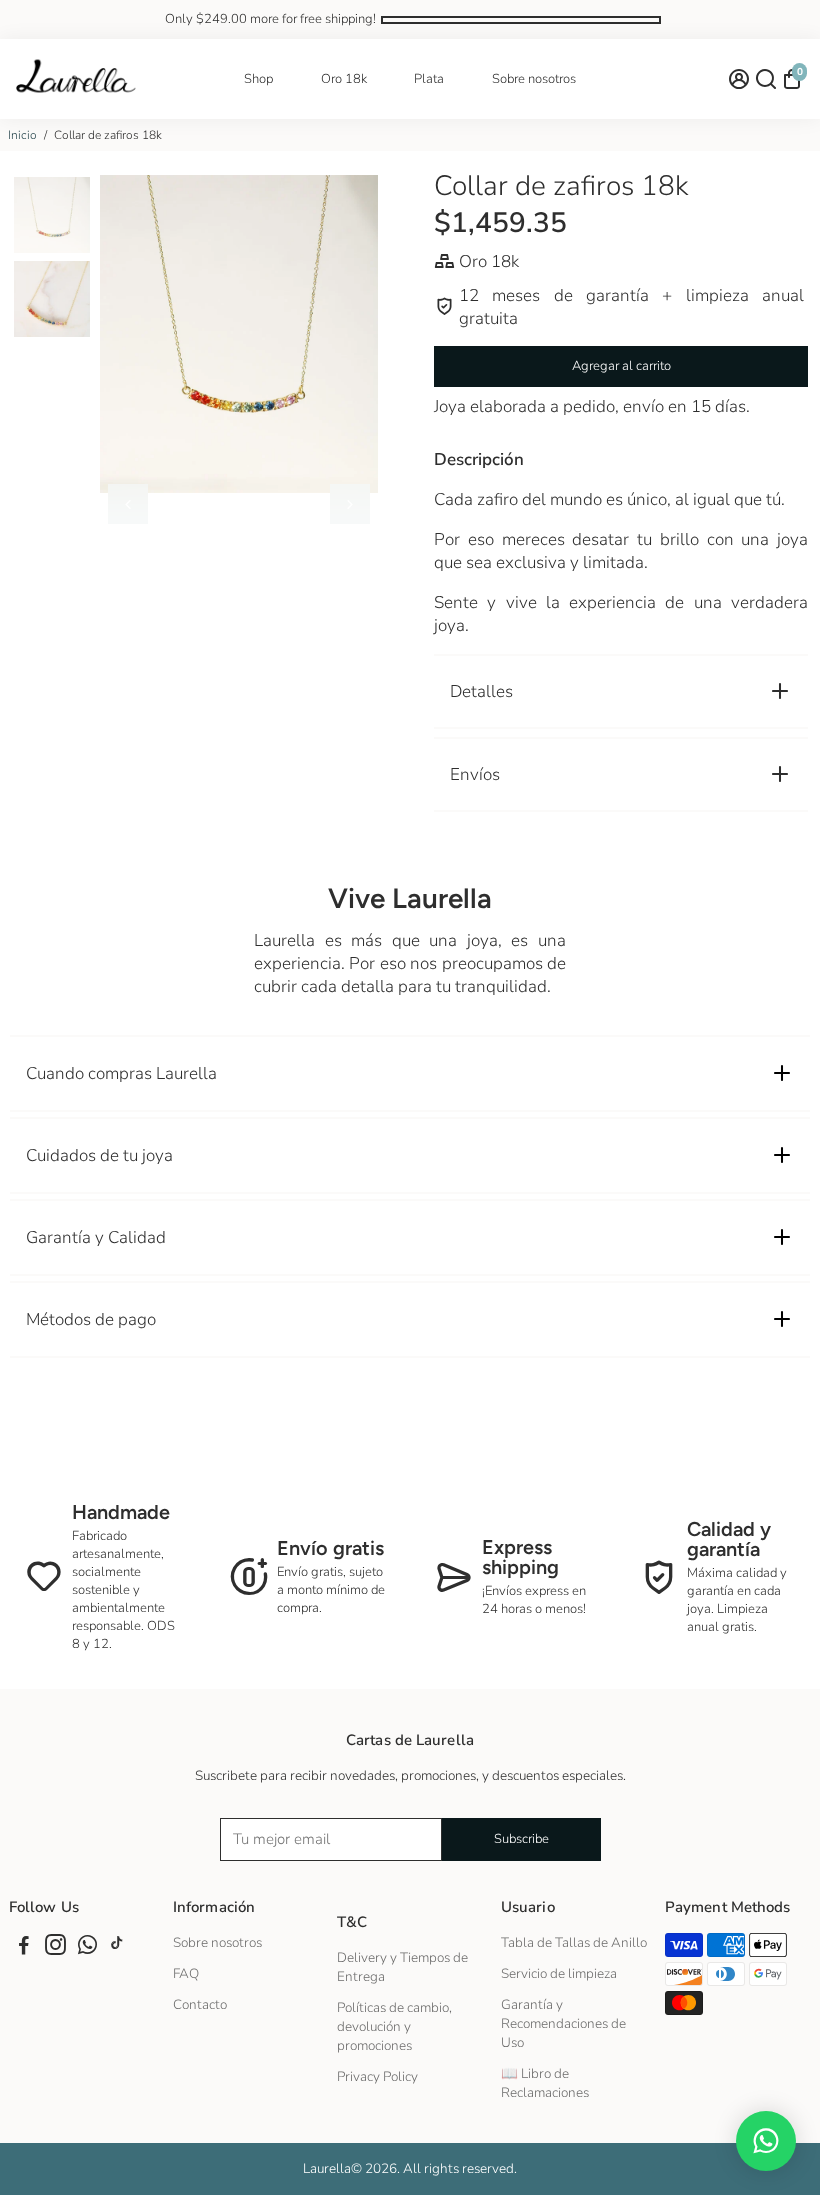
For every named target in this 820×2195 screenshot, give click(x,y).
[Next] (350, 504)
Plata (429, 79)
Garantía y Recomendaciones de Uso (563, 2023)
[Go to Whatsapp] (87, 1948)
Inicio (22, 135)
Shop (258, 79)
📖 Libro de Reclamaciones (545, 2083)
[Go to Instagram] (55, 1948)
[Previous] (128, 504)
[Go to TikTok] (117, 1948)
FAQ (186, 1973)
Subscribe (521, 1839)
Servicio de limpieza (559, 1973)
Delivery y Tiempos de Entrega (402, 1967)
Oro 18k (344, 79)
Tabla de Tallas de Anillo (574, 1942)
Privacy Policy (377, 2076)
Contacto (200, 2004)
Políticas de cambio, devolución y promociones (394, 2026)
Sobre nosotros (534, 79)
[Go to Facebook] (24, 1948)
